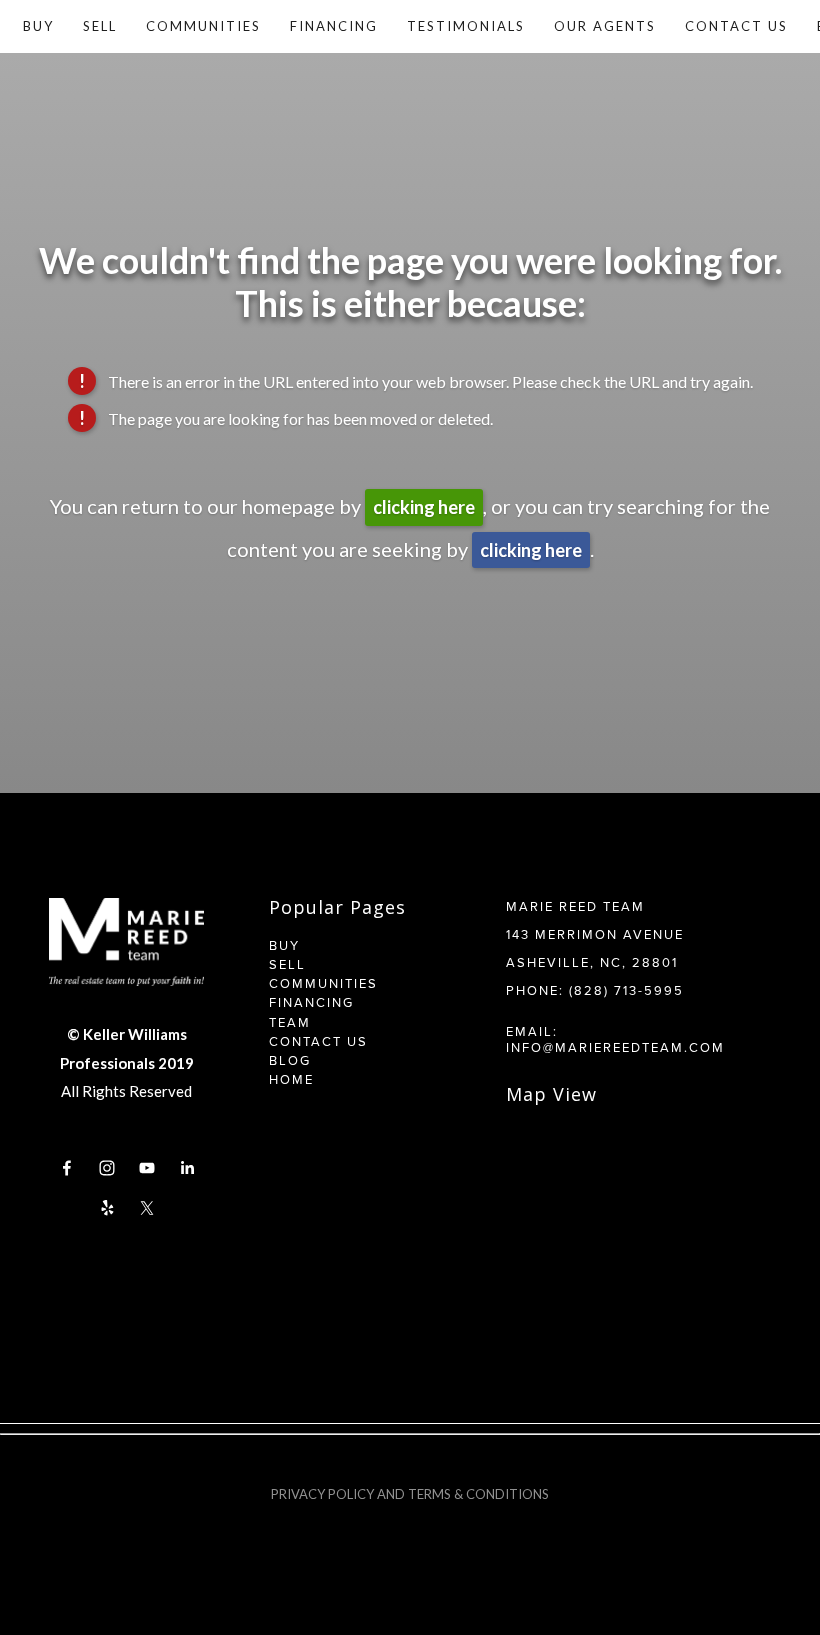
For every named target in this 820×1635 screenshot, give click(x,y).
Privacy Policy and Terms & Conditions (410, 1494)
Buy (38, 26)
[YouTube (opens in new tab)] (147, 1168)
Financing (334, 26)
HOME (291, 1079)
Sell (100, 26)
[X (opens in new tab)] (147, 1208)
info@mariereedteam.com (615, 1047)
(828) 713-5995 (626, 990)
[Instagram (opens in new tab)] (107, 1168)
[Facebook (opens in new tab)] (67, 1168)
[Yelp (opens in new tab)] (107, 1208)
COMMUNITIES (323, 983)
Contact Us (736, 26)
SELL (287, 964)
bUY (287, 945)
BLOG (290, 1060)
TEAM (290, 1022)
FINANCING (311, 1002)
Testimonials (466, 26)
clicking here (424, 507)
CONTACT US (318, 1041)
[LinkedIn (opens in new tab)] (187, 1168)
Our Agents (605, 26)
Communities (203, 26)
